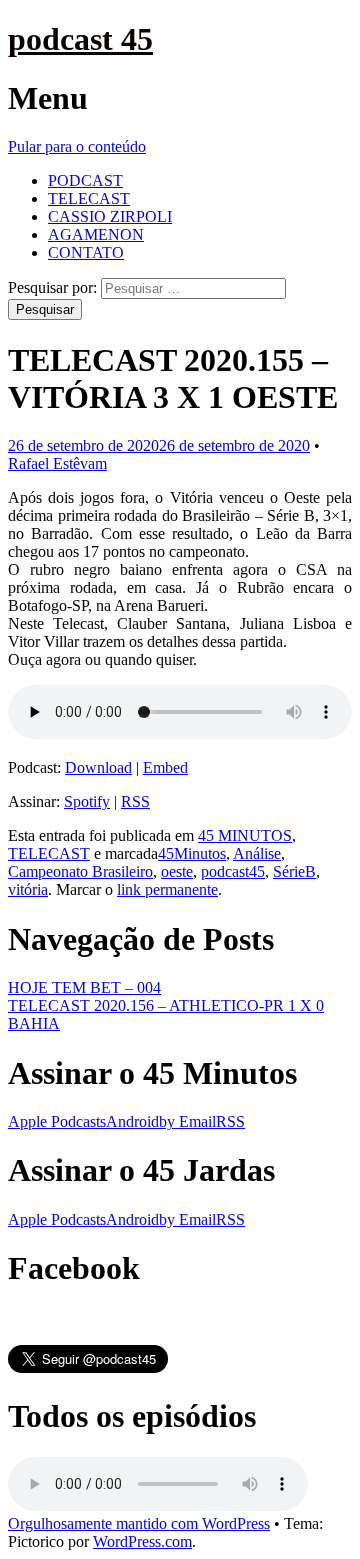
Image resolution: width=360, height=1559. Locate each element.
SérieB (294, 871)
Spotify (87, 801)
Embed (165, 767)
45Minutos (192, 853)
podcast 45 (80, 39)
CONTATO (86, 252)
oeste (177, 871)
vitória (28, 889)
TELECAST (89, 198)
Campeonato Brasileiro (80, 871)
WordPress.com (142, 1541)
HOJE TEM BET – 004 (84, 987)
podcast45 (233, 871)
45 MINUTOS (245, 835)
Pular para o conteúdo (77, 146)
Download (98, 767)
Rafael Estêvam (57, 463)
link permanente (167, 889)
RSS (135, 801)
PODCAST (85, 180)
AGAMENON (96, 234)
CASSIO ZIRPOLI (110, 216)
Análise (257, 853)
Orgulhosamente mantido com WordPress (139, 1523)
